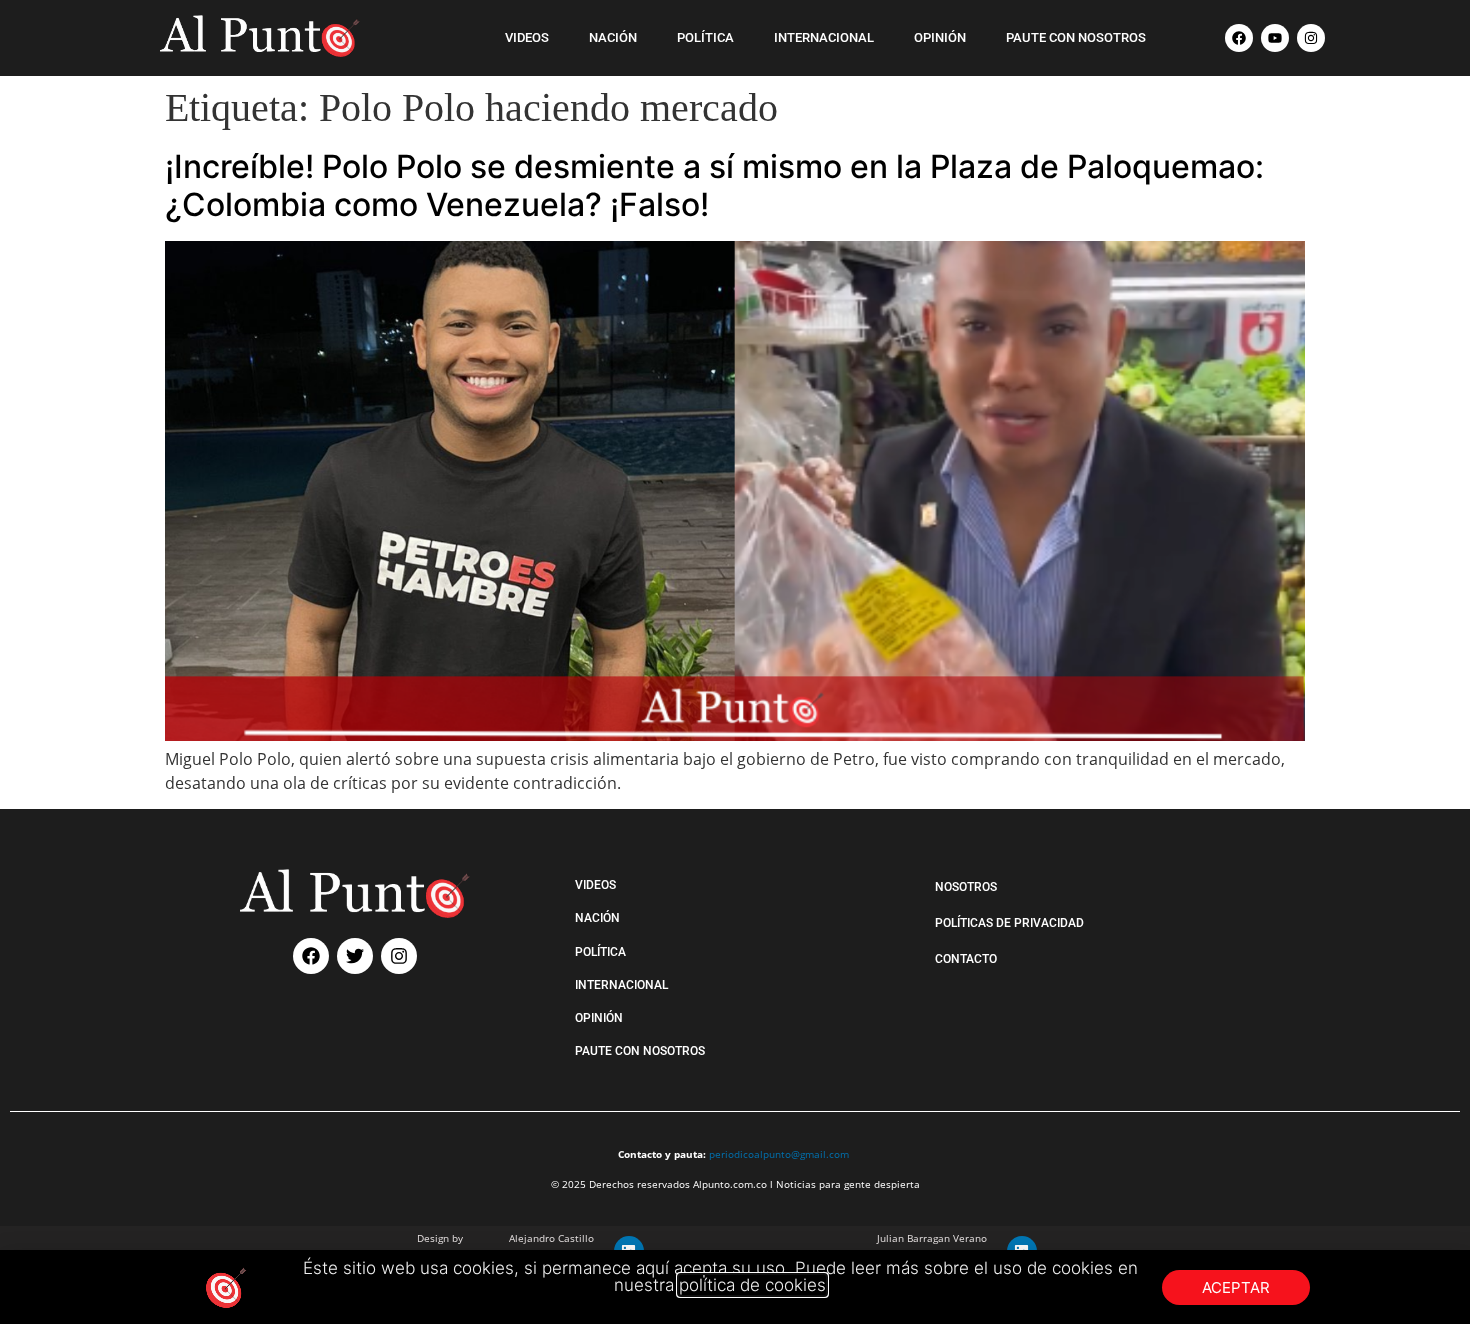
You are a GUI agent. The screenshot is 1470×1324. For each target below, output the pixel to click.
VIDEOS (527, 37)
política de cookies (752, 1285)
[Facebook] (1239, 38)
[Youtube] (1275, 38)
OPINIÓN (940, 37)
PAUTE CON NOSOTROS (1076, 37)
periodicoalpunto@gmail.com (779, 1154)
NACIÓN (613, 37)
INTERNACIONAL (824, 37)
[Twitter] (355, 956)
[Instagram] (1311, 38)
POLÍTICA (705, 37)
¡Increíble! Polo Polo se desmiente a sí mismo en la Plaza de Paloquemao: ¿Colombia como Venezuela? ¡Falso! (714, 185)
